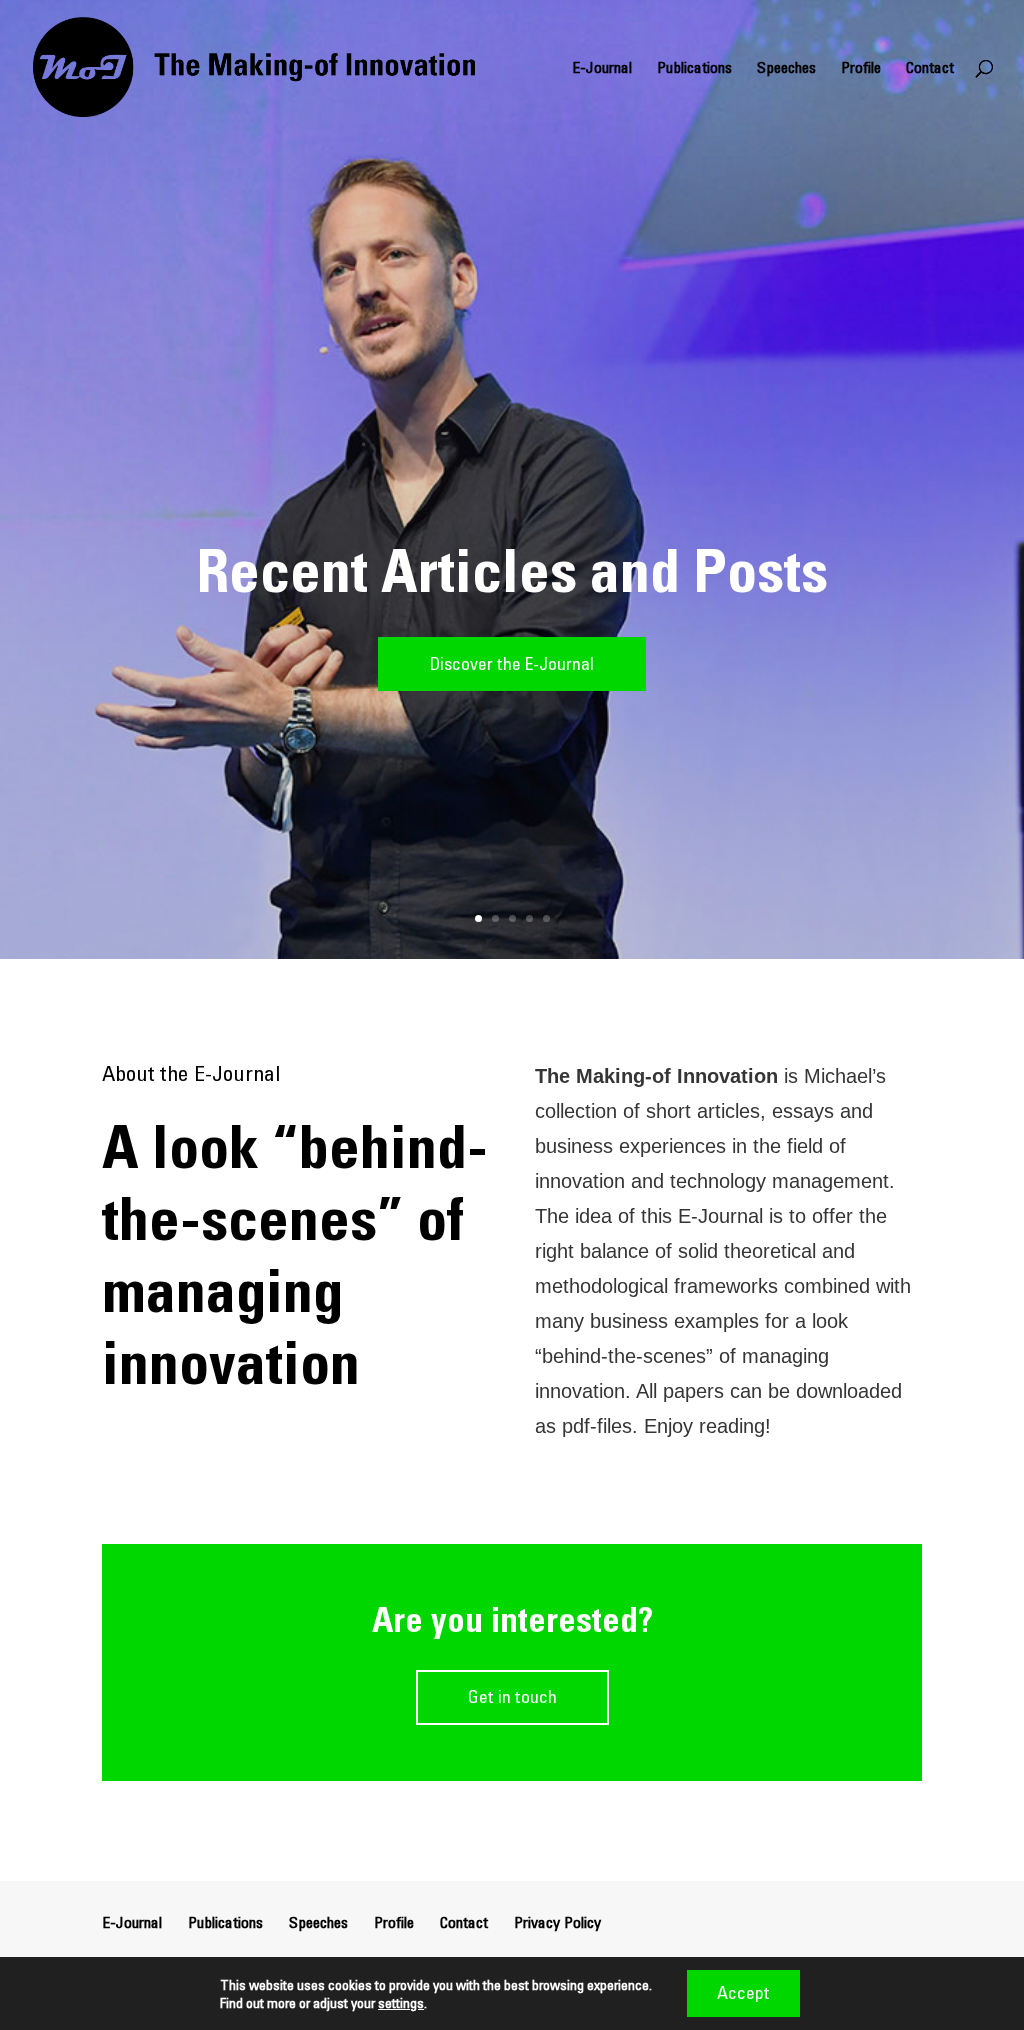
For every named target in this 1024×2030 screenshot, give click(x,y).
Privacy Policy (557, 1922)
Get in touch (512, 1696)
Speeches (786, 68)
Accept (743, 1992)
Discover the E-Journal (512, 663)
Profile (861, 68)
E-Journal (602, 68)
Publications (694, 68)
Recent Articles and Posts (512, 570)
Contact (930, 68)
